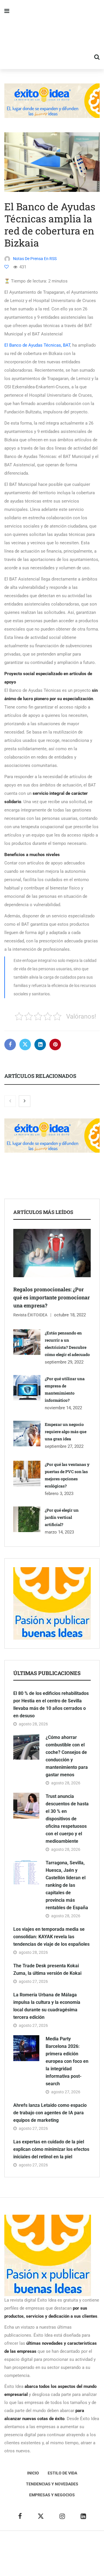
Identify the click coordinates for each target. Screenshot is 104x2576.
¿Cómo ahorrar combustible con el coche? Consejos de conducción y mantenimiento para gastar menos (67, 1756)
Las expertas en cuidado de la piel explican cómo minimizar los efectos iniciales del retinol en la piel (51, 2149)
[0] (6, 267)
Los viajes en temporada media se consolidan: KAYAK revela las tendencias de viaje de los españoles (51, 1937)
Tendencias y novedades (52, 2484)
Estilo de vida (62, 2473)
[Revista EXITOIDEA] (52, 35)
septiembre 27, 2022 (64, 1446)
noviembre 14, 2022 (63, 1408)
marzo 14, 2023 (59, 1532)
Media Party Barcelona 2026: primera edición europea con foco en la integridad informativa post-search (67, 2061)
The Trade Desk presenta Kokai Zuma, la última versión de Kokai (47, 1969)
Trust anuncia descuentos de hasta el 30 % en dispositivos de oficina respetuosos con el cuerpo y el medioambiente (67, 1819)
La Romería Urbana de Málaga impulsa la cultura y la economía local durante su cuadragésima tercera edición (47, 2006)
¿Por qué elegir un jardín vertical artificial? (62, 1517)
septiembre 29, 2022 (64, 1362)
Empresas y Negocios (52, 2495)
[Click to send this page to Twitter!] (25, 1044)
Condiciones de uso (64, 2562)
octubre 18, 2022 (70, 1315)
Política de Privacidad (61, 2553)
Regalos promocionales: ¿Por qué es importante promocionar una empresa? (52, 1297)
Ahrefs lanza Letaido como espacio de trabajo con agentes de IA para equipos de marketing (50, 2113)
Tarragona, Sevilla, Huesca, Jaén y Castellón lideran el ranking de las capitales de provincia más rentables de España (67, 1885)
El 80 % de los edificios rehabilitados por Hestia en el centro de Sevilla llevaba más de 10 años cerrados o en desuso (51, 1705)
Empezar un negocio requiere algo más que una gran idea (66, 1432)
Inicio (33, 2473)
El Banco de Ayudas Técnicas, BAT (37, 345)
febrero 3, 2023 (59, 1494)
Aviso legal (27, 2553)
